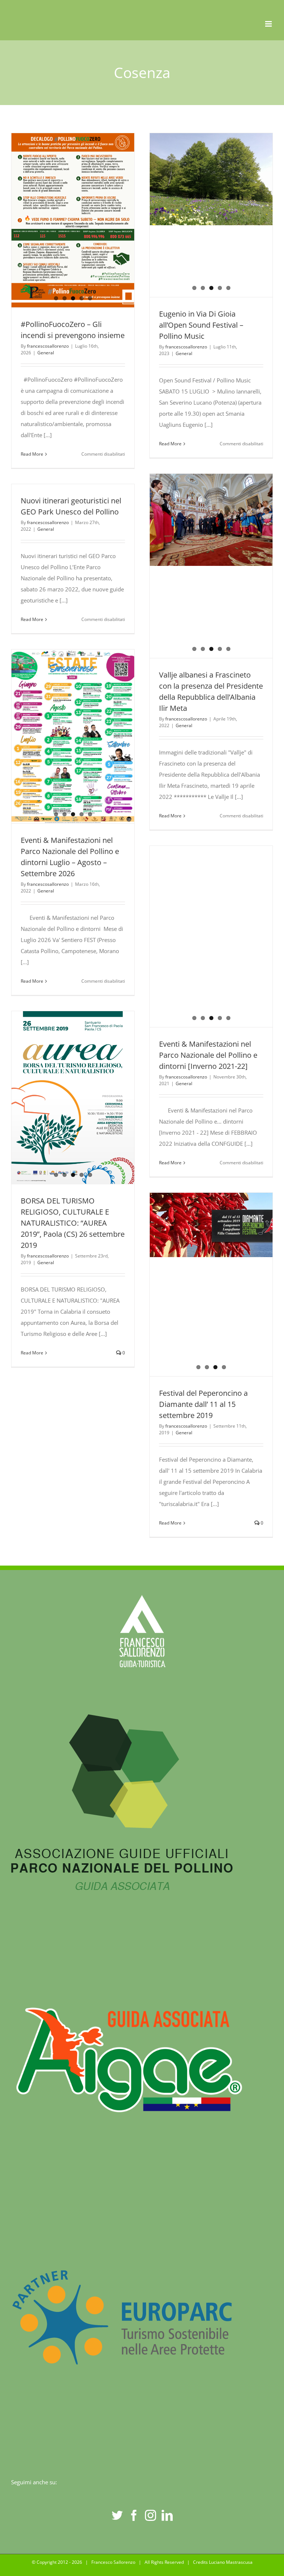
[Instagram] (151, 2515)
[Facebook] (134, 2515)
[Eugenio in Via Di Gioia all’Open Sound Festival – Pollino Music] (211, 215)
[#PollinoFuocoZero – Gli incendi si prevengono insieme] (73, 177)
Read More (32, 454)
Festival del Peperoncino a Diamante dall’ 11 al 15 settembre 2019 (203, 1404)
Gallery (225, 937)
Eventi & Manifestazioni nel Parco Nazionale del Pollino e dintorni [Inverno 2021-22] (198, 937)
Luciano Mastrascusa (231, 2562)
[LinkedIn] (167, 2515)
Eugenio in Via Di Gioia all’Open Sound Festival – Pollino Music (201, 325)
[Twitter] (117, 2515)
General (46, 353)
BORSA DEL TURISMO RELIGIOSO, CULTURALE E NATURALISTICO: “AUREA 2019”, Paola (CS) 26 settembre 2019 (73, 1223)
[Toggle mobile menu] (269, 24)
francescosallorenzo (48, 346)
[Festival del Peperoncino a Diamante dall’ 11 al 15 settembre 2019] (211, 1284)
